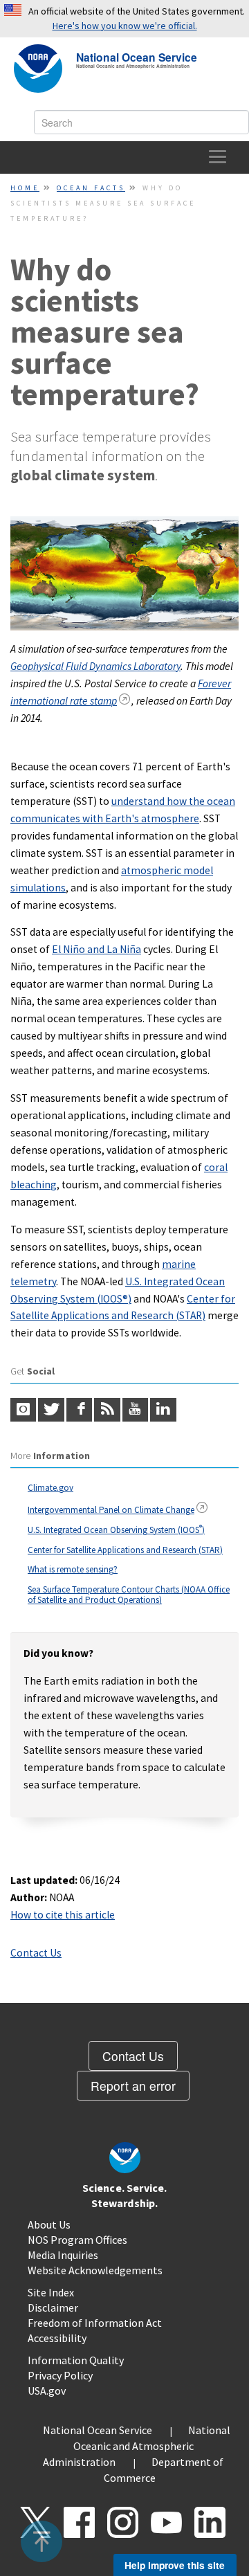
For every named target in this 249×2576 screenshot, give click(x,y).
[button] (42, 2541)
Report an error (133, 2086)
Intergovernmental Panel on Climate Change (111, 1510)
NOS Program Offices (77, 2240)
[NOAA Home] (38, 69)
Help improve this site (175, 2565)
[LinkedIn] (163, 1410)
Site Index (51, 2292)
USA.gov (47, 2391)
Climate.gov (50, 1488)
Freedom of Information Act (95, 2323)
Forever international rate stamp (121, 692)
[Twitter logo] (51, 1410)
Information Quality (76, 2360)
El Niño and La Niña (96, 949)
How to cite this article (63, 1915)
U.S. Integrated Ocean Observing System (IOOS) (116, 1530)
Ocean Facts (91, 188)
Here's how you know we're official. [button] (125, 26)
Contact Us (36, 1953)
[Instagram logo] (23, 1410)
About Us (49, 2224)
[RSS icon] (107, 1410)
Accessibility (57, 2338)
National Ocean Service (137, 56)
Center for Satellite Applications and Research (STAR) (125, 1550)
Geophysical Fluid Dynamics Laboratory (95, 666)
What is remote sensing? (73, 1569)
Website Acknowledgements (95, 2270)
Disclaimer (53, 2307)
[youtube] (135, 1410)
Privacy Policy (60, 2375)
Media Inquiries (63, 2255)
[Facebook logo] (79, 1410)
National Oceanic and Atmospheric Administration (137, 2446)
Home (25, 188)
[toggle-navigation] (218, 157)
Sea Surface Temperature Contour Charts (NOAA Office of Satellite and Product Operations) (129, 1595)
